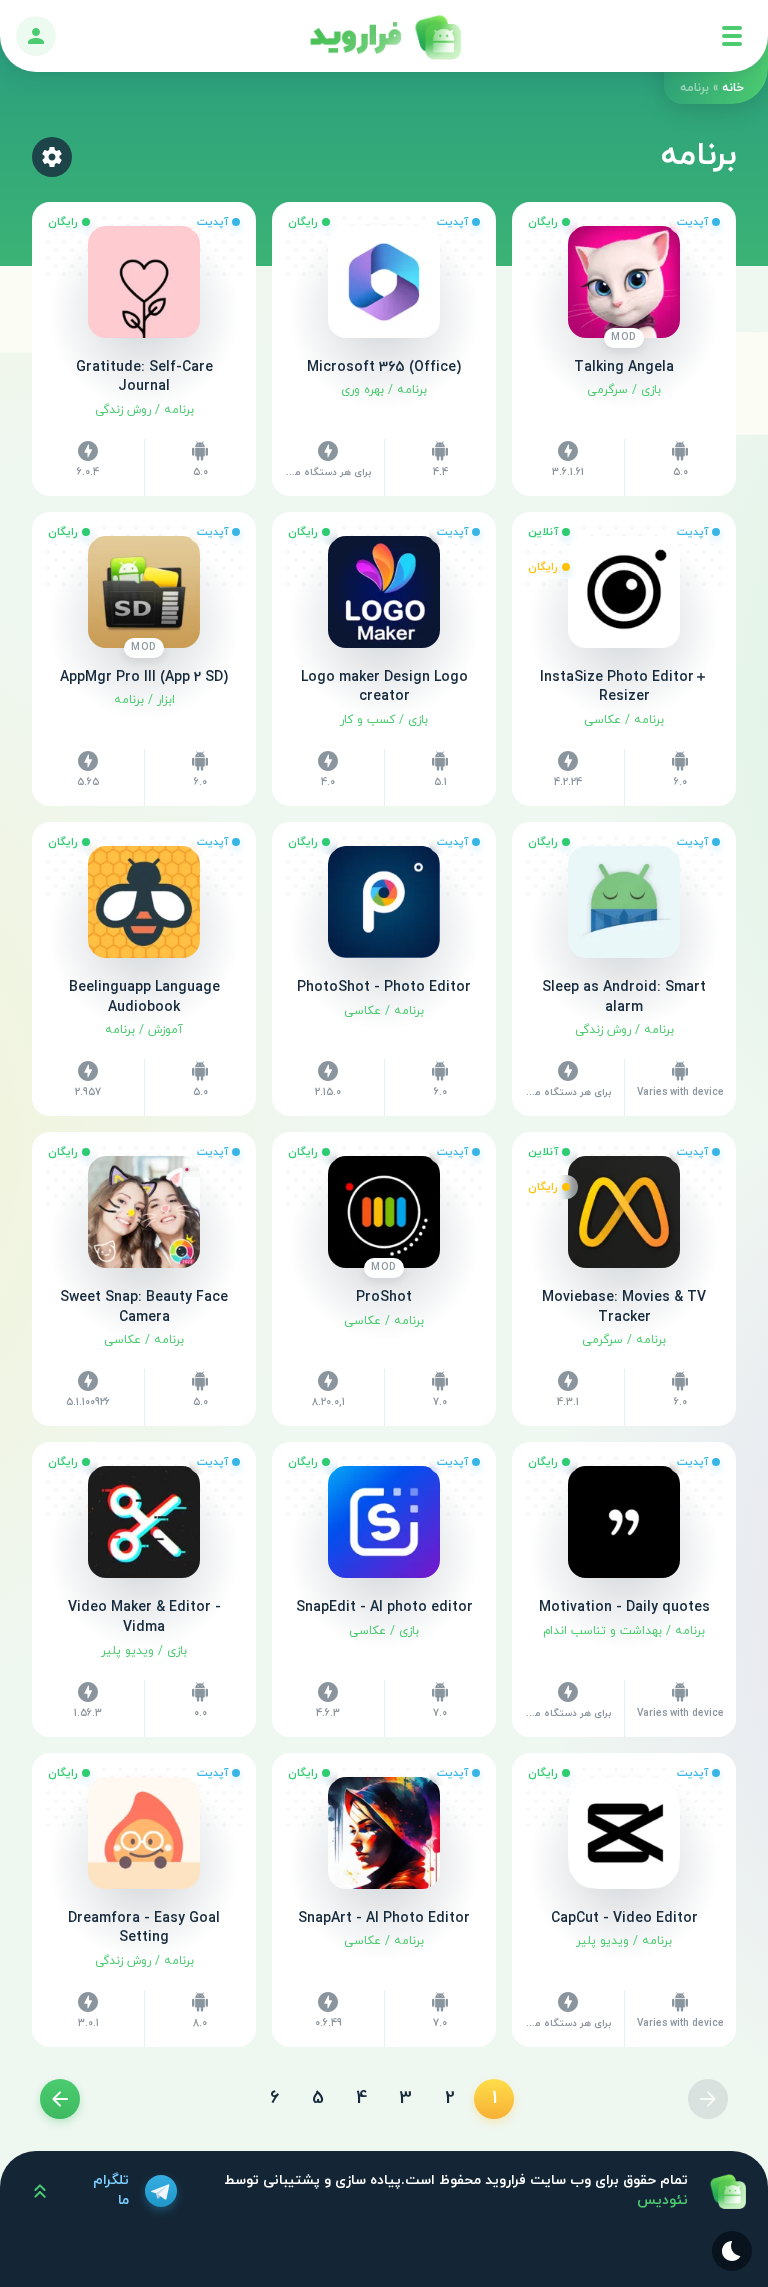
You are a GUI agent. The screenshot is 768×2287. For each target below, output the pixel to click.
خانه (733, 88)
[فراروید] (384, 36)
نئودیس (662, 2200)
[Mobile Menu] (732, 36)
